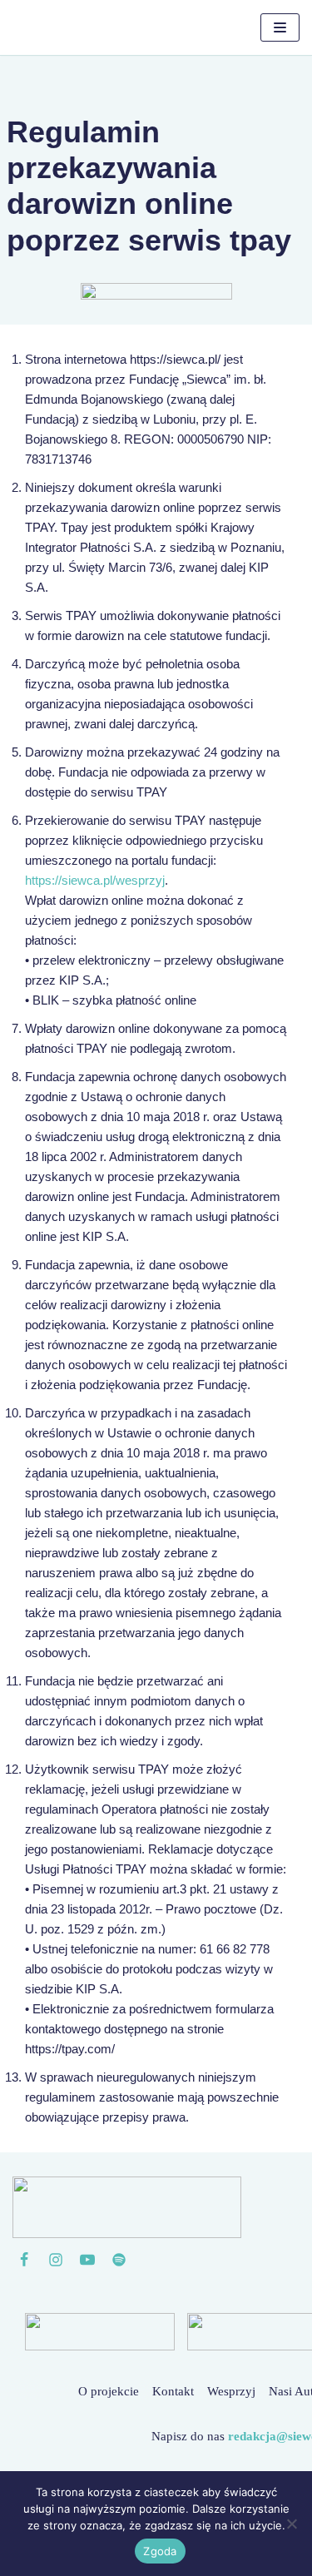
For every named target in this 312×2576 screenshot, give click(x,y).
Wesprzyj (231, 2391)
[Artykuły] (119, 2260)
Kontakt (173, 2391)
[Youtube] (87, 2260)
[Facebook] (24, 2260)
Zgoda (160, 2551)
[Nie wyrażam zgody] (291, 2524)
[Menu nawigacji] (280, 27)
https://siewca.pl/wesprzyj (95, 880)
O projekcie (109, 2391)
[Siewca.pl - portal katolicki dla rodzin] (71, 27)
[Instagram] (56, 2260)
